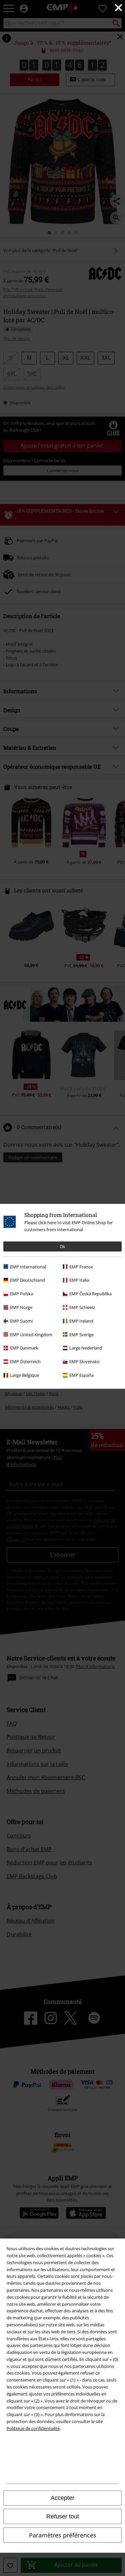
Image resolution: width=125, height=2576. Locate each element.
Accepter (62, 2498)
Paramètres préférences (63, 2535)
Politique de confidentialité (33, 2428)
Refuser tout (63, 2516)
